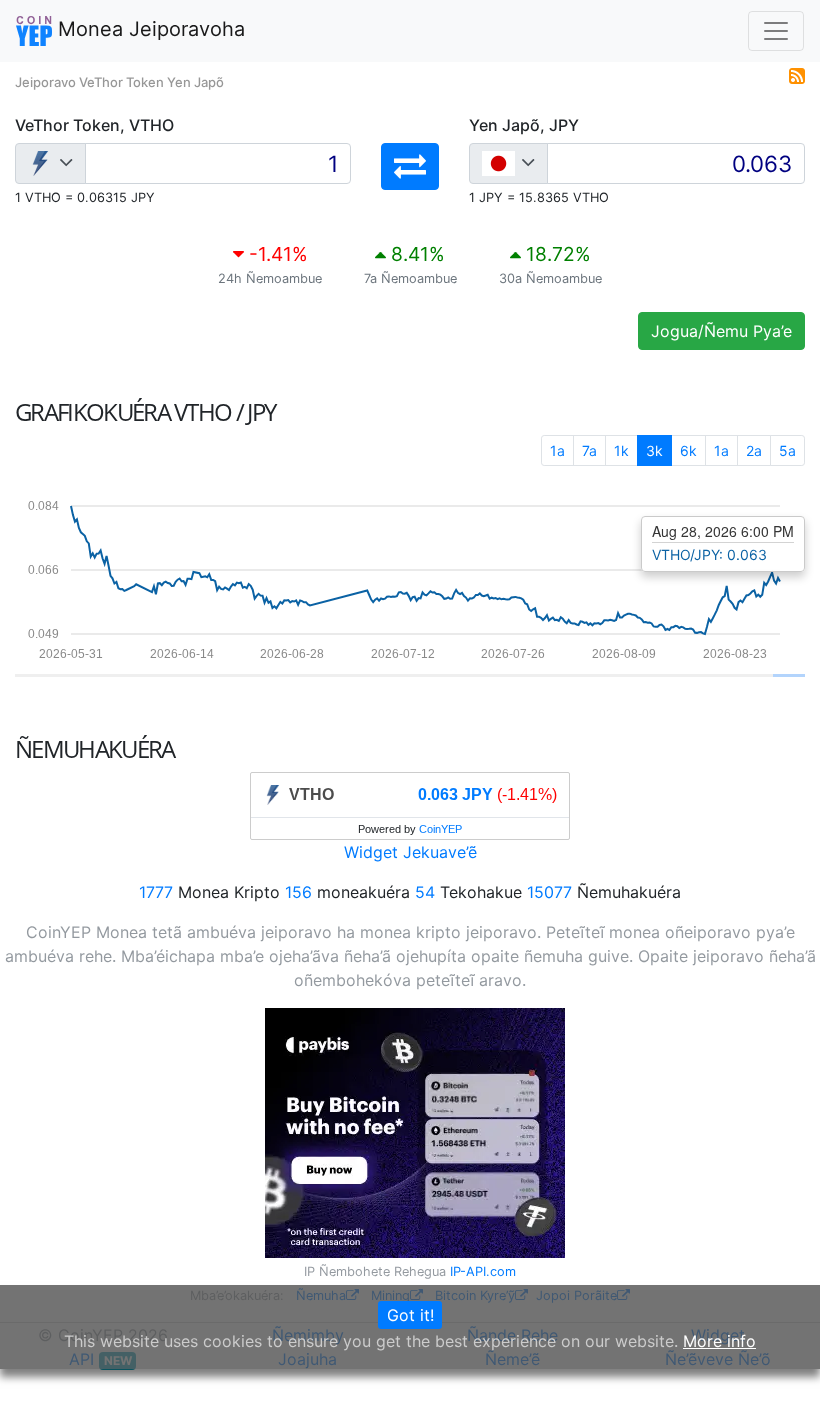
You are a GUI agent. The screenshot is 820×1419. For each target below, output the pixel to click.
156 (298, 892)
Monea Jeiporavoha (148, 29)
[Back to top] (776, 1376)
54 (425, 892)
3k (654, 450)
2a (754, 450)
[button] (410, 166)
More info (719, 1341)
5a (787, 450)
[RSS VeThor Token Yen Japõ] (797, 74)
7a (589, 450)
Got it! (410, 1315)
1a (557, 450)
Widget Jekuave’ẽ (410, 852)
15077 (549, 892)
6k (688, 450)
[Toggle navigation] (776, 31)
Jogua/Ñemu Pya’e (721, 331)
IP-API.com (483, 1271)
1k (621, 450)
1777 (156, 892)
